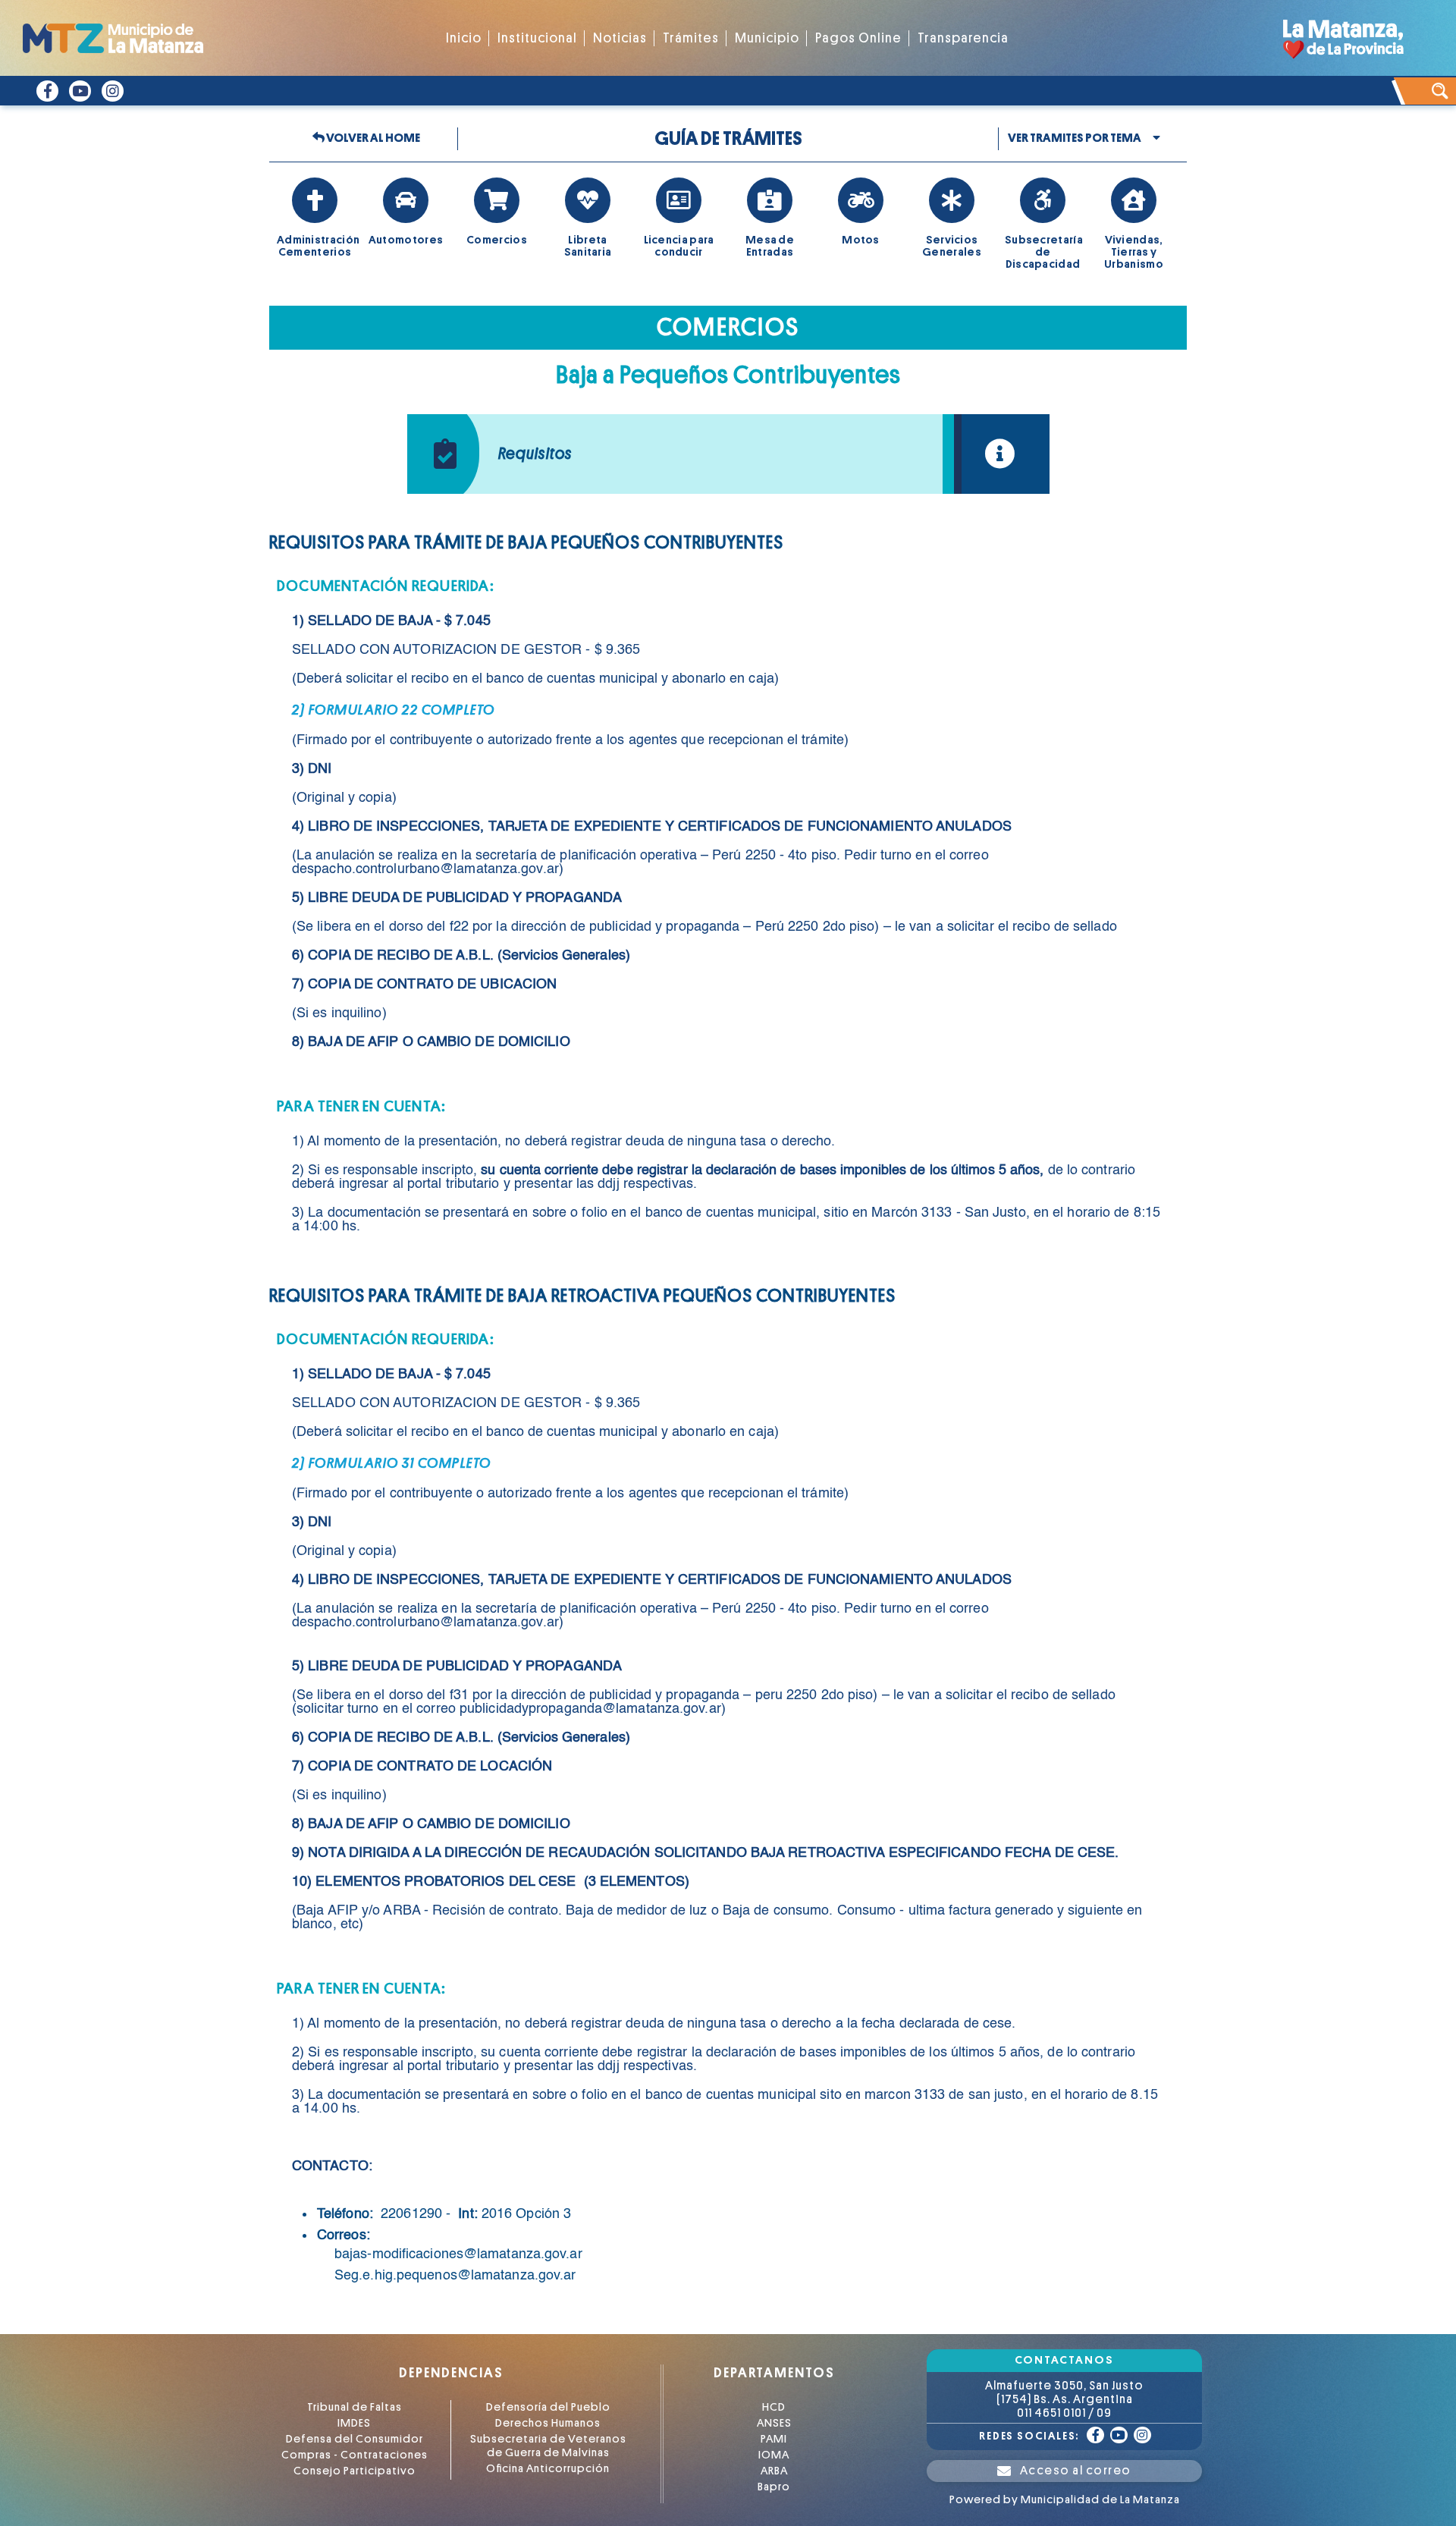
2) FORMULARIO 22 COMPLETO (394, 710)
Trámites (691, 38)
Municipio (767, 38)
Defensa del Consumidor (355, 2439)
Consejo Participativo (355, 2471)
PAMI (774, 2439)
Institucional (537, 38)
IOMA (774, 2455)
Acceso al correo (1076, 2471)
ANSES (774, 2423)
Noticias (620, 38)
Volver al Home (372, 138)
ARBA (774, 2471)
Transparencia (963, 38)
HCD (774, 2407)
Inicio (464, 38)
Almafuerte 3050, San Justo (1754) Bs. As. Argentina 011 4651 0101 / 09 (1064, 2399)
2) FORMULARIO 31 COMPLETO (392, 1463)
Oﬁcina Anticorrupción (548, 2469)
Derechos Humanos (548, 2423)
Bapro (774, 2487)
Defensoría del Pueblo (548, 2407)
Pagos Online (858, 38)
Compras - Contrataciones (355, 2455)
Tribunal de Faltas (355, 2407)
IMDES (354, 2423)
